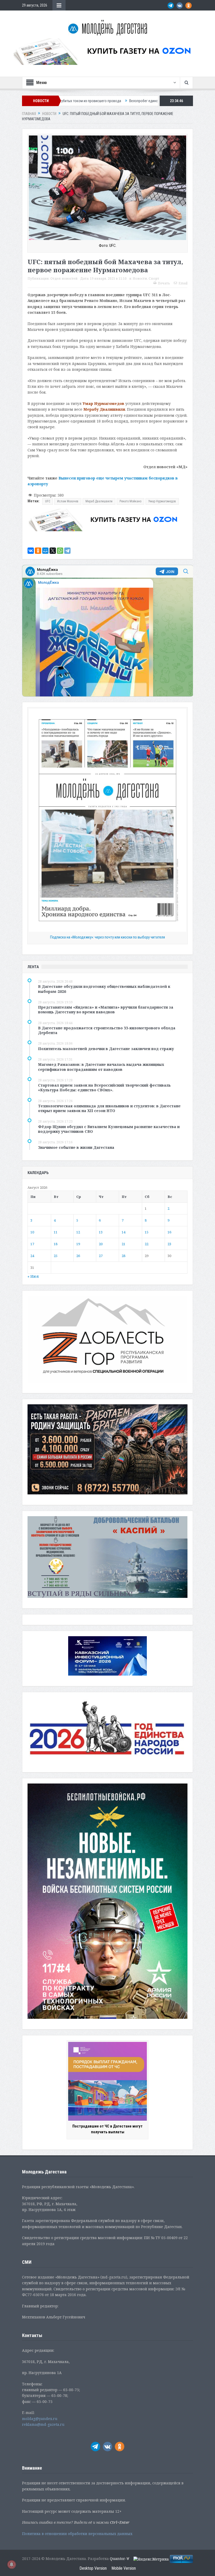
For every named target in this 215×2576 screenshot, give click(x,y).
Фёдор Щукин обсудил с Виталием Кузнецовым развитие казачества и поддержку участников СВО (109, 1129)
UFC (48, 501)
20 (101, 1244)
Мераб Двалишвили (99, 501)
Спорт (154, 278)
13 (101, 1232)
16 (169, 1232)
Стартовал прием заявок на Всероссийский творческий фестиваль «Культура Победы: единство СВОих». (104, 1088)
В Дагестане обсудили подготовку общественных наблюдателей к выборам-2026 (104, 989)
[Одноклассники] (38, 551)
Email (183, 283)
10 (32, 1232)
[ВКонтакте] (31, 551)
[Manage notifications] (12, 2564)
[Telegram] (67, 551)
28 (123, 1256)
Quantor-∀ (120, 2559)
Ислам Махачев (68, 501)
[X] (53, 551)
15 (147, 1232)
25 (56, 1256)
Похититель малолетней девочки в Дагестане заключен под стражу (106, 1049)
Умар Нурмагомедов (162, 501)
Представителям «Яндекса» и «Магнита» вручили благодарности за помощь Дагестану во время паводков (106, 1010)
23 (169, 1244)
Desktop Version (93, 2568)
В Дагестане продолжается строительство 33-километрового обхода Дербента (107, 1030)
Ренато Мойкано (130, 501)
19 (78, 1244)
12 (78, 1232)
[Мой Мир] (45, 551)
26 (78, 1256)
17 (32, 1244)
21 (123, 1244)
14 (123, 1232)
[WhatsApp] (60, 551)
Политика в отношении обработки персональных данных (77, 2534)
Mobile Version (124, 2568)
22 (147, 1244)
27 (101, 1256)
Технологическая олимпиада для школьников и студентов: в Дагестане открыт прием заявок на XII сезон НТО (109, 1108)
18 (56, 1244)
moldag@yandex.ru (40, 2419)
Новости (140, 278)
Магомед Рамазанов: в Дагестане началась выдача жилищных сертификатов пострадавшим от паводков (101, 1067)
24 (32, 1256)
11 (56, 1232)
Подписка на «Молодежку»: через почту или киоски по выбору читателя (107, 937)
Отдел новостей (64, 278)
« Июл (33, 1276)
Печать (164, 283)
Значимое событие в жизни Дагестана (76, 1147)
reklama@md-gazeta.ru (43, 2424)
